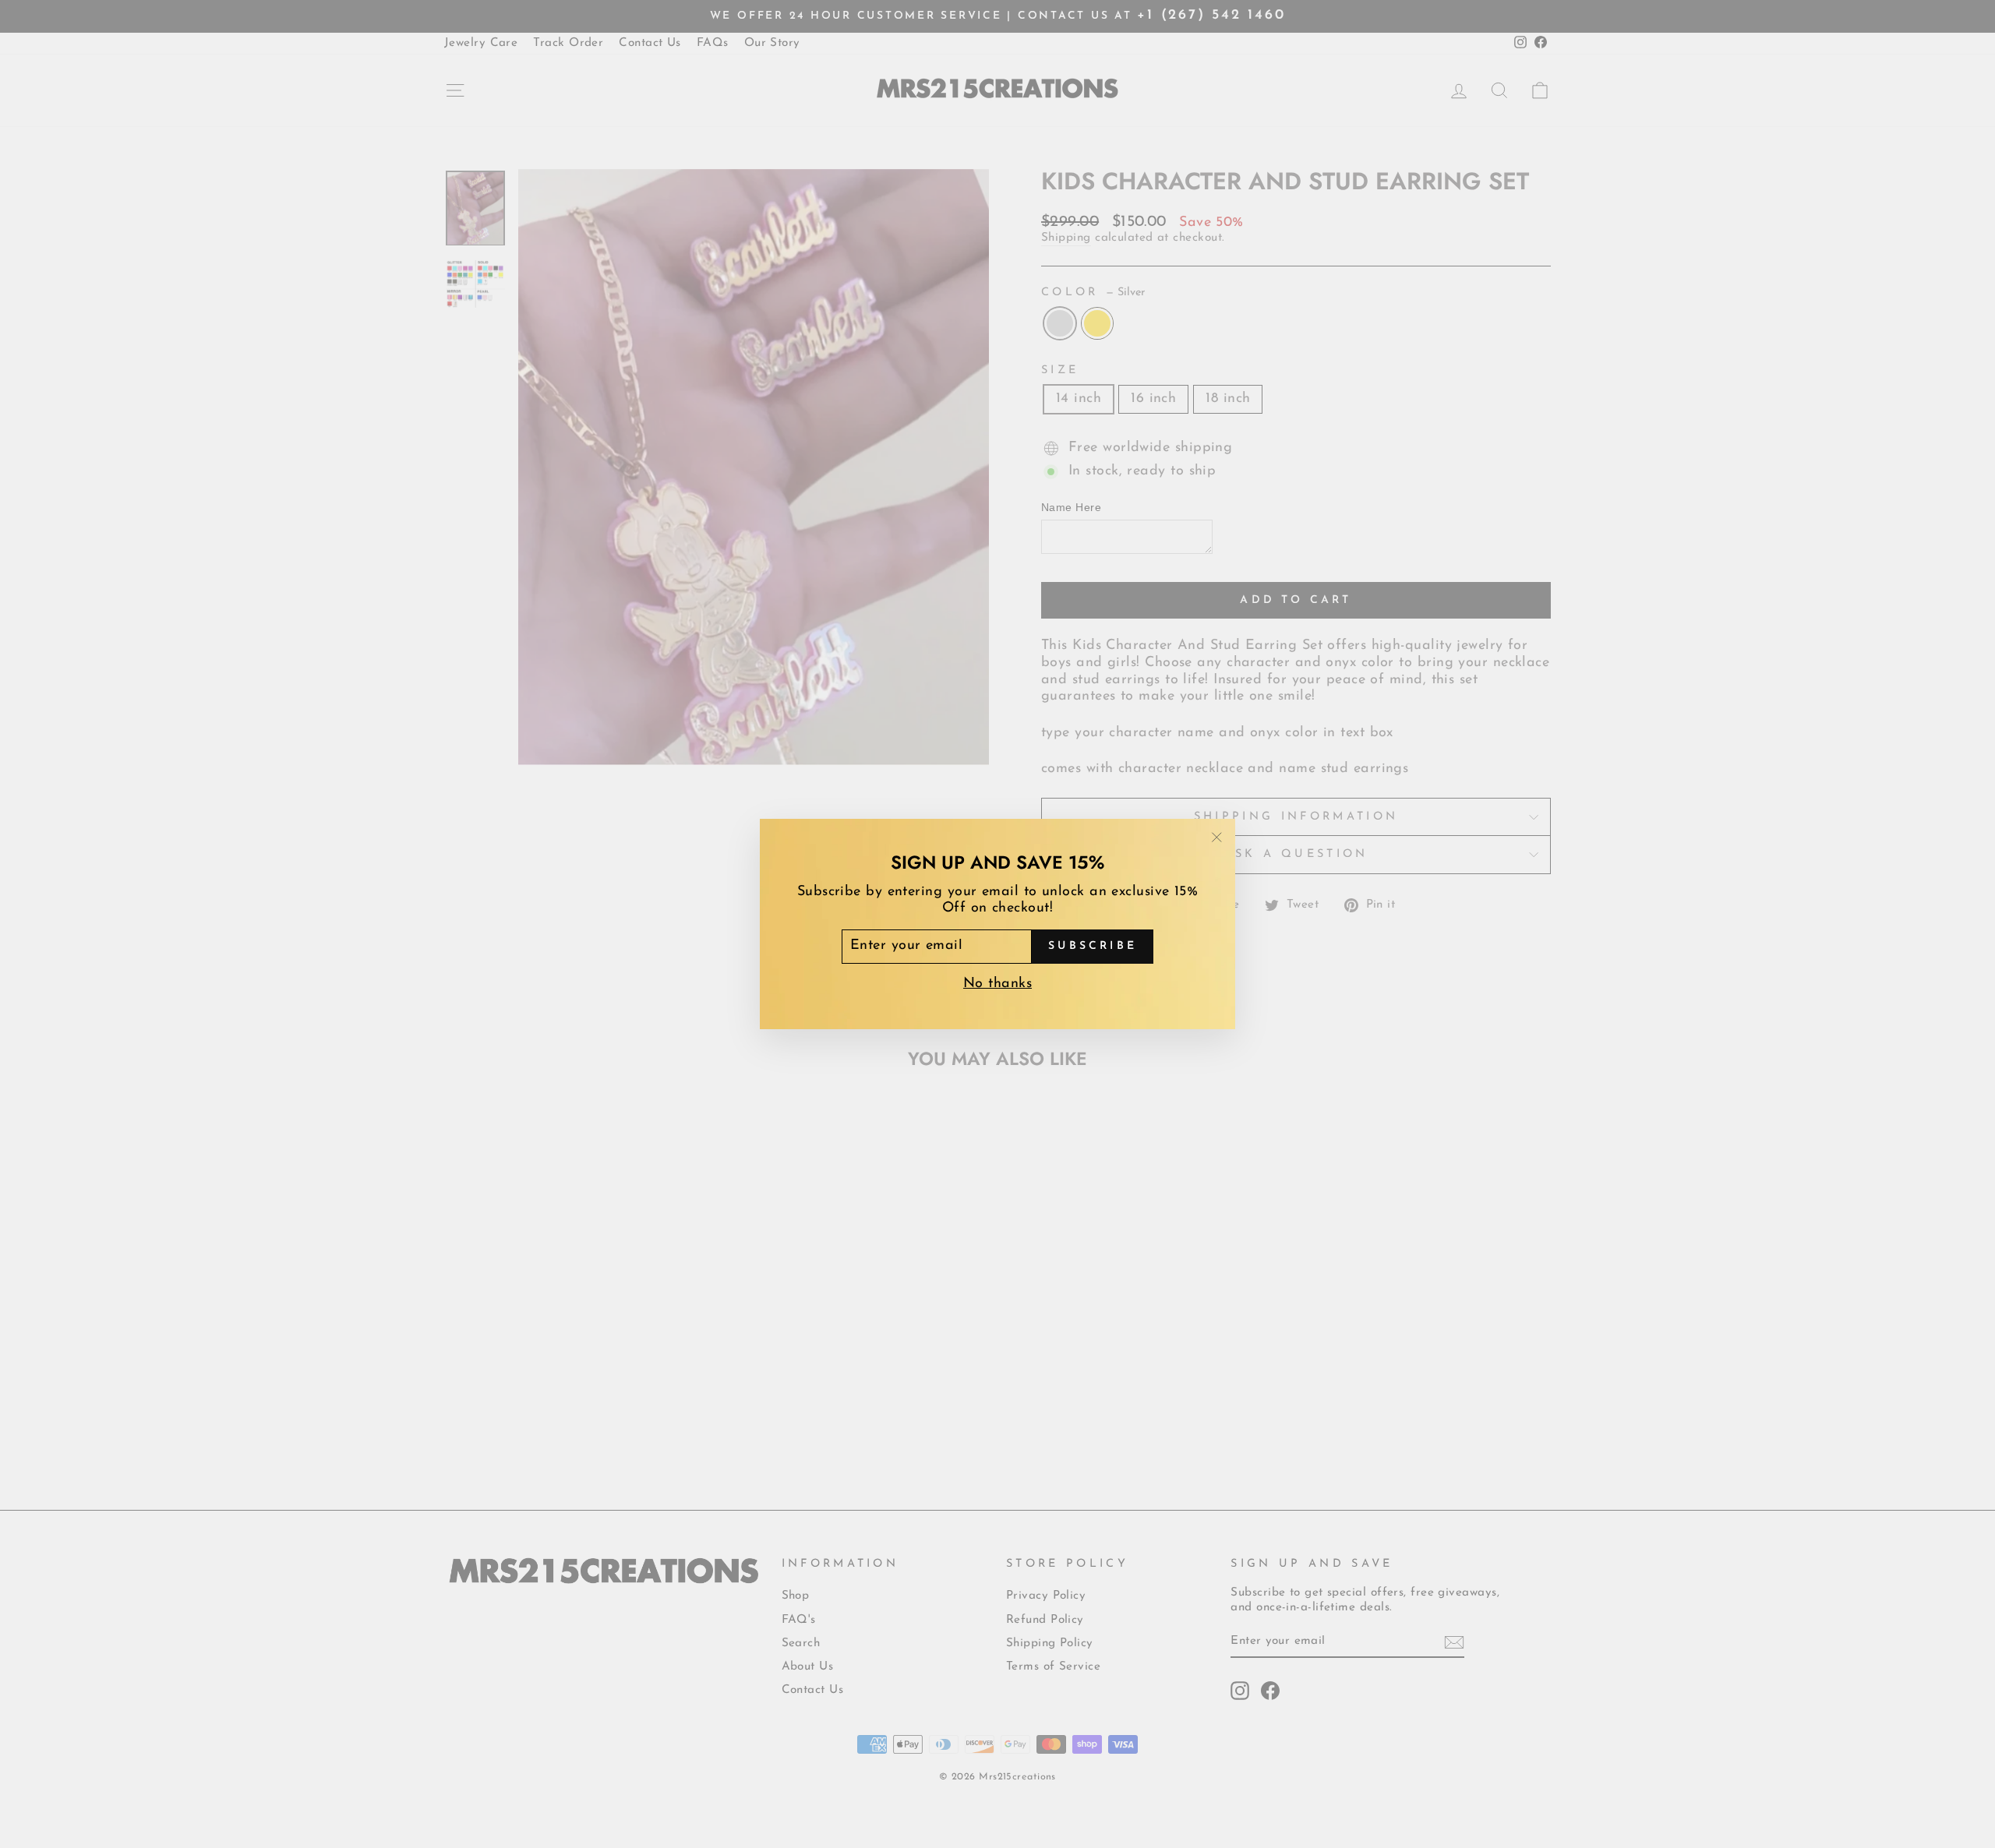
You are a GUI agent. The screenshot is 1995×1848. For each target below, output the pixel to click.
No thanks (997, 984)
